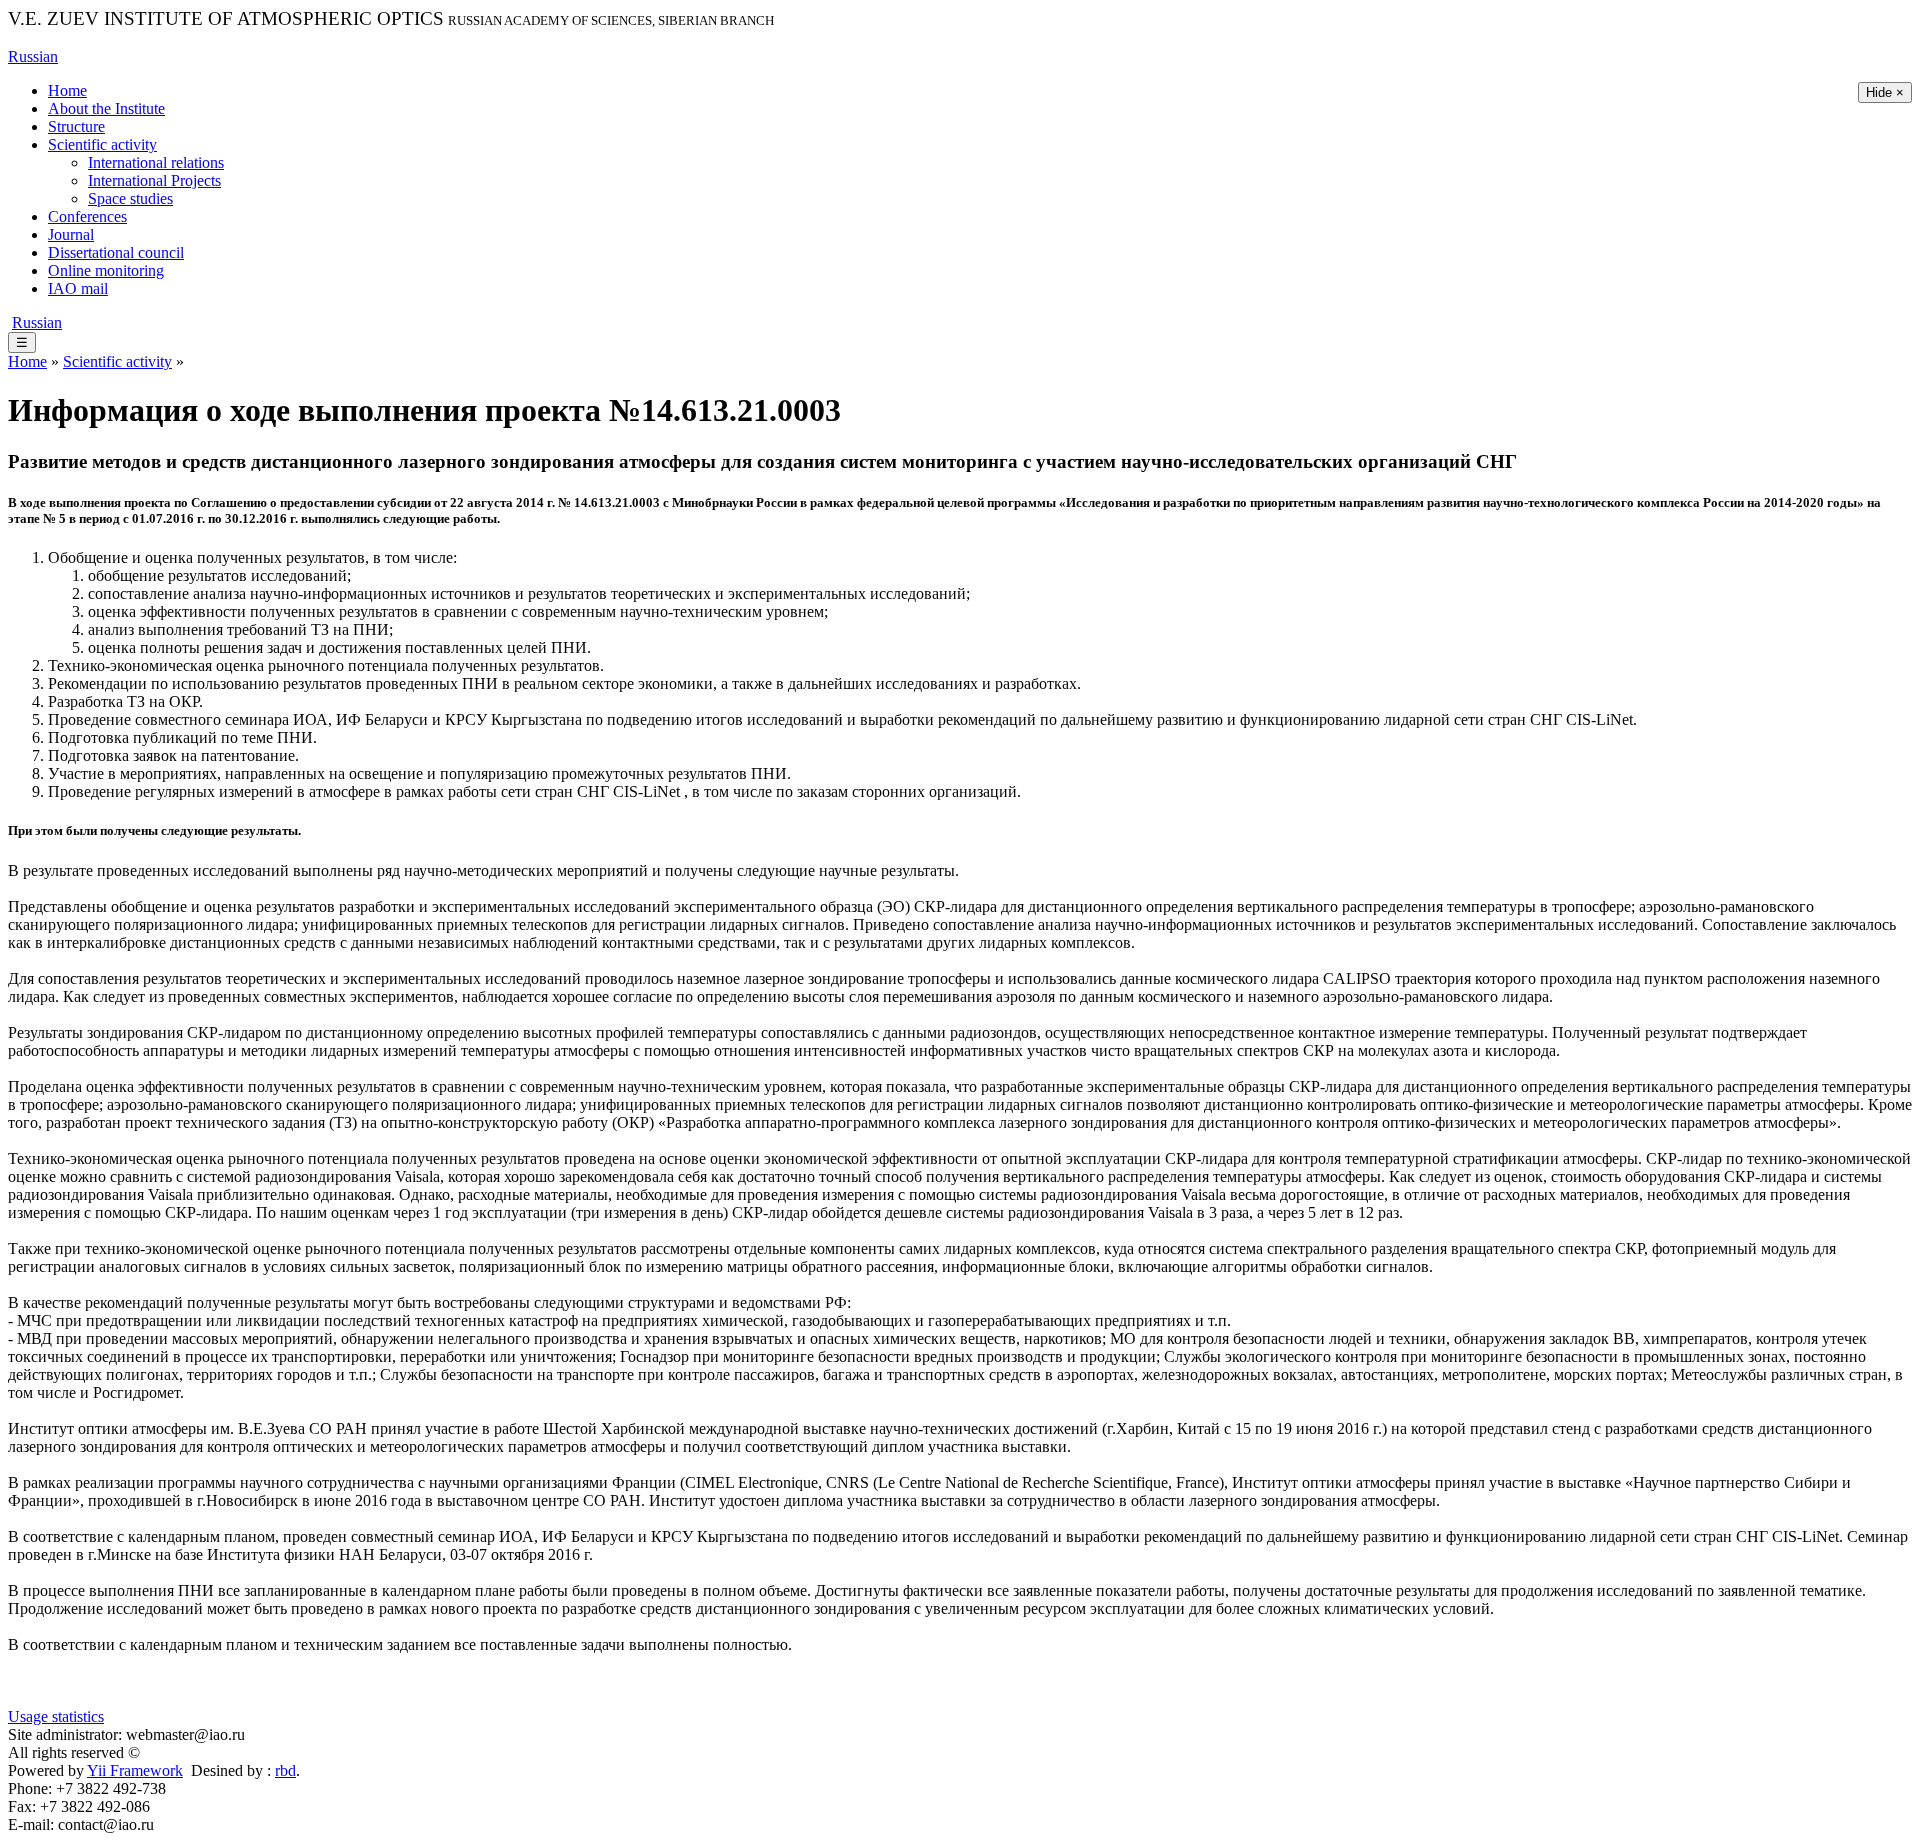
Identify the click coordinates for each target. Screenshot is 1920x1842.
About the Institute (106, 108)
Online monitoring (106, 270)
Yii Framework (135, 1770)
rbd (285, 1770)
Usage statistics (56, 1716)
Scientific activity (102, 144)
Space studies (130, 198)
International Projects (154, 180)
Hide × (1885, 92)
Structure (76, 126)
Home (67, 90)
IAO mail (78, 288)
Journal (71, 234)
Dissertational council (116, 252)
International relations (156, 162)
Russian (33, 56)
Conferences (87, 216)
